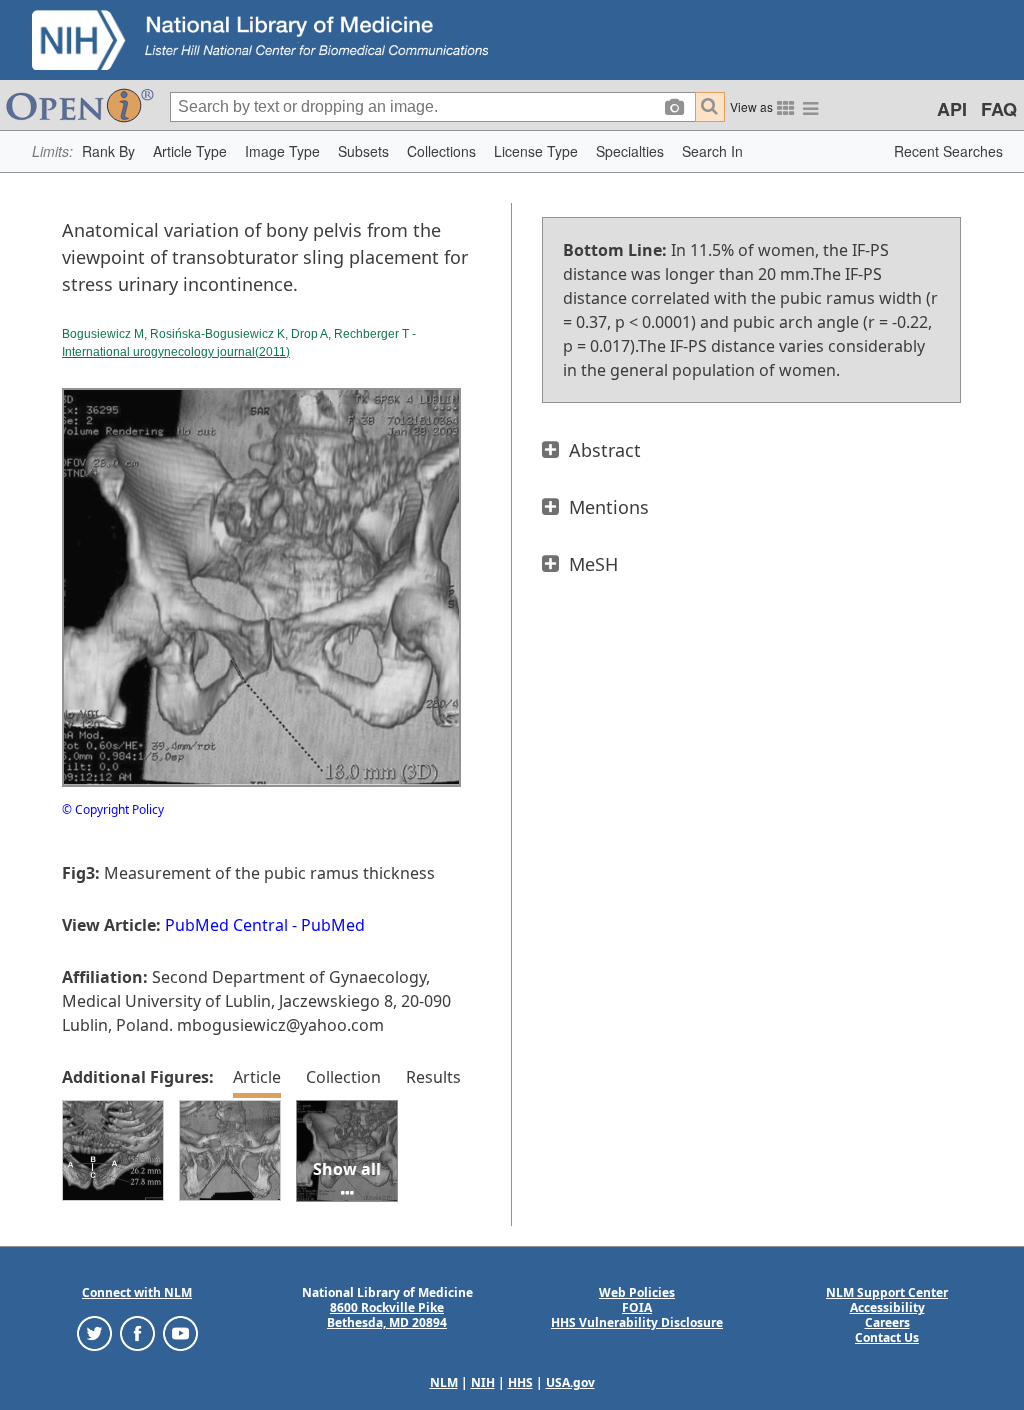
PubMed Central (226, 925)
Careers (887, 1322)
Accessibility (887, 1307)
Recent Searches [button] (948, 151)
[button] (108, 151)
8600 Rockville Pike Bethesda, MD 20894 (387, 1315)
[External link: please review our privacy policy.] (94, 1332)
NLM (444, 1382)
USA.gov (570, 1382)
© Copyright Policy (113, 809)
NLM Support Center (887, 1292)
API (952, 109)
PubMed (333, 925)
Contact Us (887, 1337)
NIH (483, 1382)
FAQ (999, 109)
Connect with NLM (137, 1292)
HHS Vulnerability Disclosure (637, 1322)
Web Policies (637, 1292)
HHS (520, 1382)
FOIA (637, 1307)
